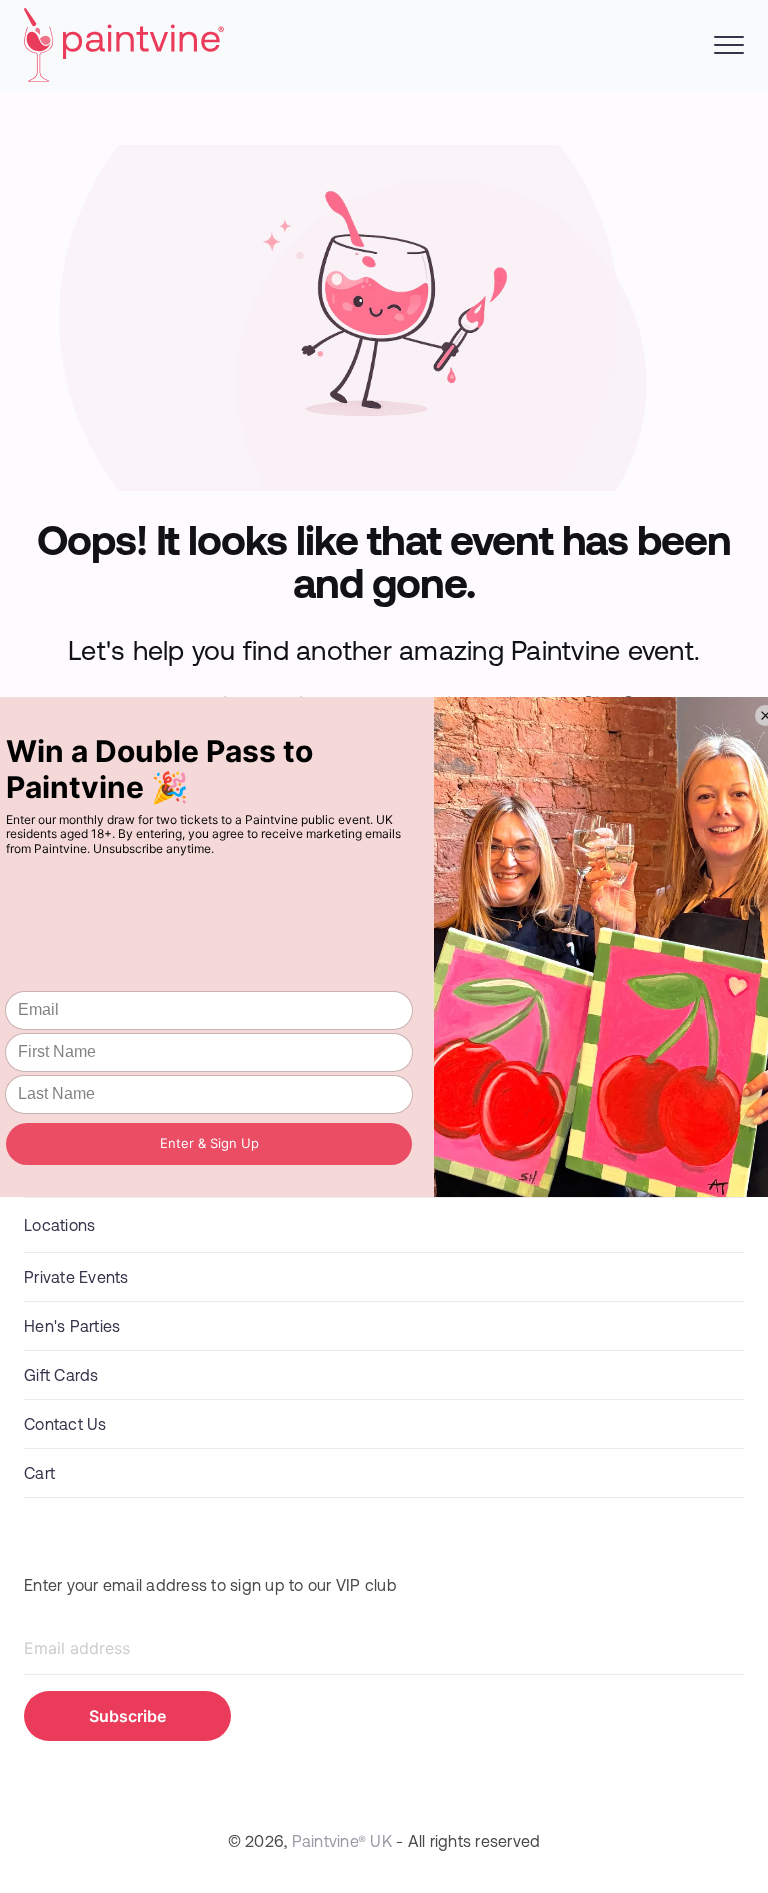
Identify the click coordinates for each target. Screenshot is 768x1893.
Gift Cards (61, 1374)
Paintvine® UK (342, 1840)
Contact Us (65, 1423)
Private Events (76, 1276)
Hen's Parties (72, 1325)
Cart (39, 1472)
